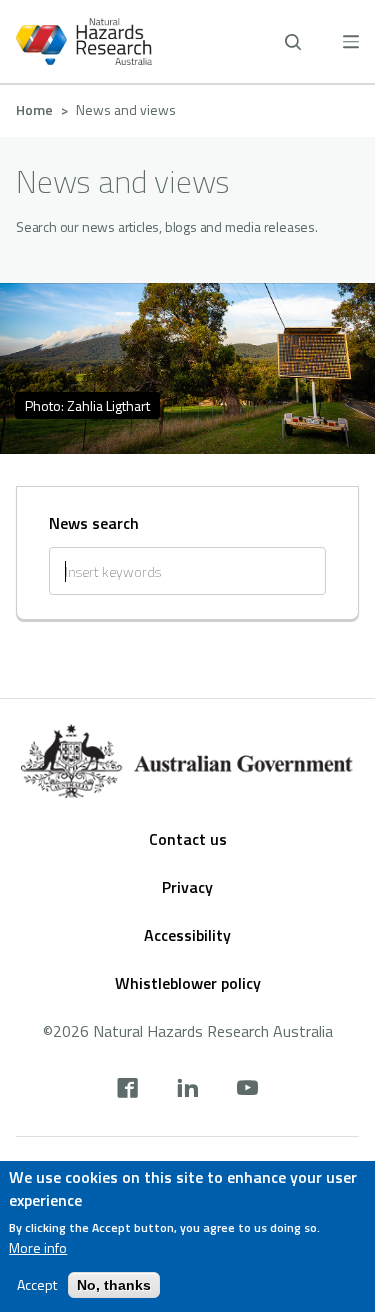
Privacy (187, 887)
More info (38, 1248)
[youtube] (247, 1090)
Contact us (188, 839)
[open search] (293, 42)
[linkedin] (187, 1090)
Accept (37, 1285)
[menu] (351, 41)
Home (34, 109)
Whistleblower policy (188, 983)
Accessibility (187, 935)
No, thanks (114, 1285)
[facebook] (127, 1090)
